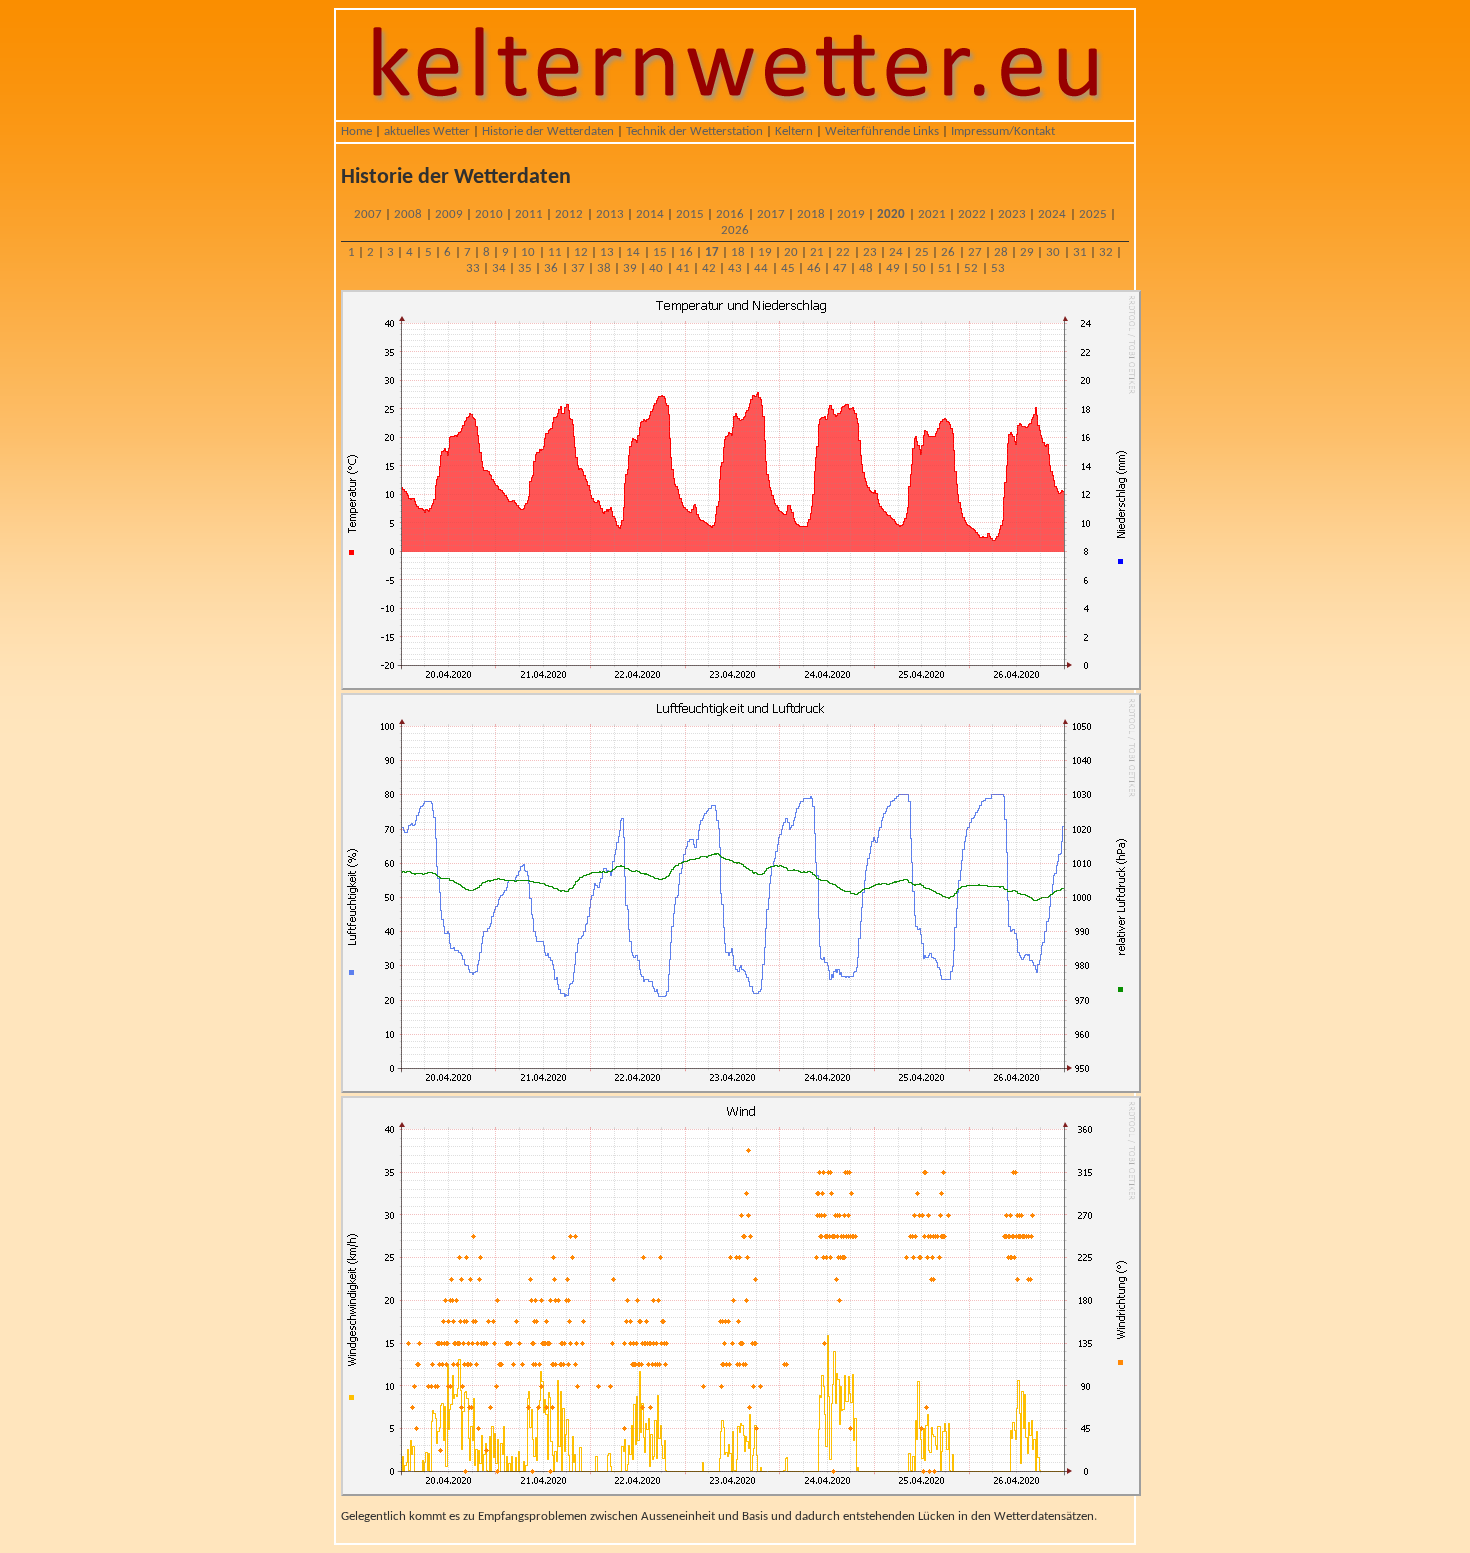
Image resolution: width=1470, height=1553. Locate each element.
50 (919, 268)
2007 (368, 214)
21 (817, 252)
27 (975, 252)
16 (686, 252)
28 (1001, 252)
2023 (1012, 214)
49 (893, 268)
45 (788, 268)
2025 (1093, 214)
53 (998, 268)
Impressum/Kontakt (1003, 131)
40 (656, 268)
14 (633, 252)
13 (607, 252)
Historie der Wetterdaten (548, 131)
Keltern (794, 131)
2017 (771, 214)
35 (525, 268)
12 (581, 252)
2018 (811, 214)
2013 (610, 214)
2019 (851, 214)
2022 (972, 214)
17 (712, 252)
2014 (650, 214)
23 (870, 252)
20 (791, 252)
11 (555, 252)
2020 (891, 214)
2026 (735, 230)
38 (604, 268)
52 (971, 268)
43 (735, 268)
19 (765, 252)
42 (709, 268)
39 (630, 268)
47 (840, 268)
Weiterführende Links (882, 131)
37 (578, 268)
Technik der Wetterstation (694, 131)
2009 (449, 214)
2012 (569, 214)
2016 (730, 214)
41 (683, 268)
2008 (408, 214)
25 (922, 252)
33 (473, 268)
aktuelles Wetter (427, 131)
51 (945, 268)
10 (528, 252)
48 (866, 268)
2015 (690, 214)
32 (1106, 252)
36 (551, 268)
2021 (932, 214)
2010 (489, 214)
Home (356, 131)
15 (660, 252)
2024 (1052, 214)
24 (896, 252)
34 (499, 268)
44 (761, 268)
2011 (529, 214)
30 (1053, 252)
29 (1027, 252)
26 (948, 252)
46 (814, 268)
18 (738, 252)
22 (843, 252)
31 (1080, 252)
